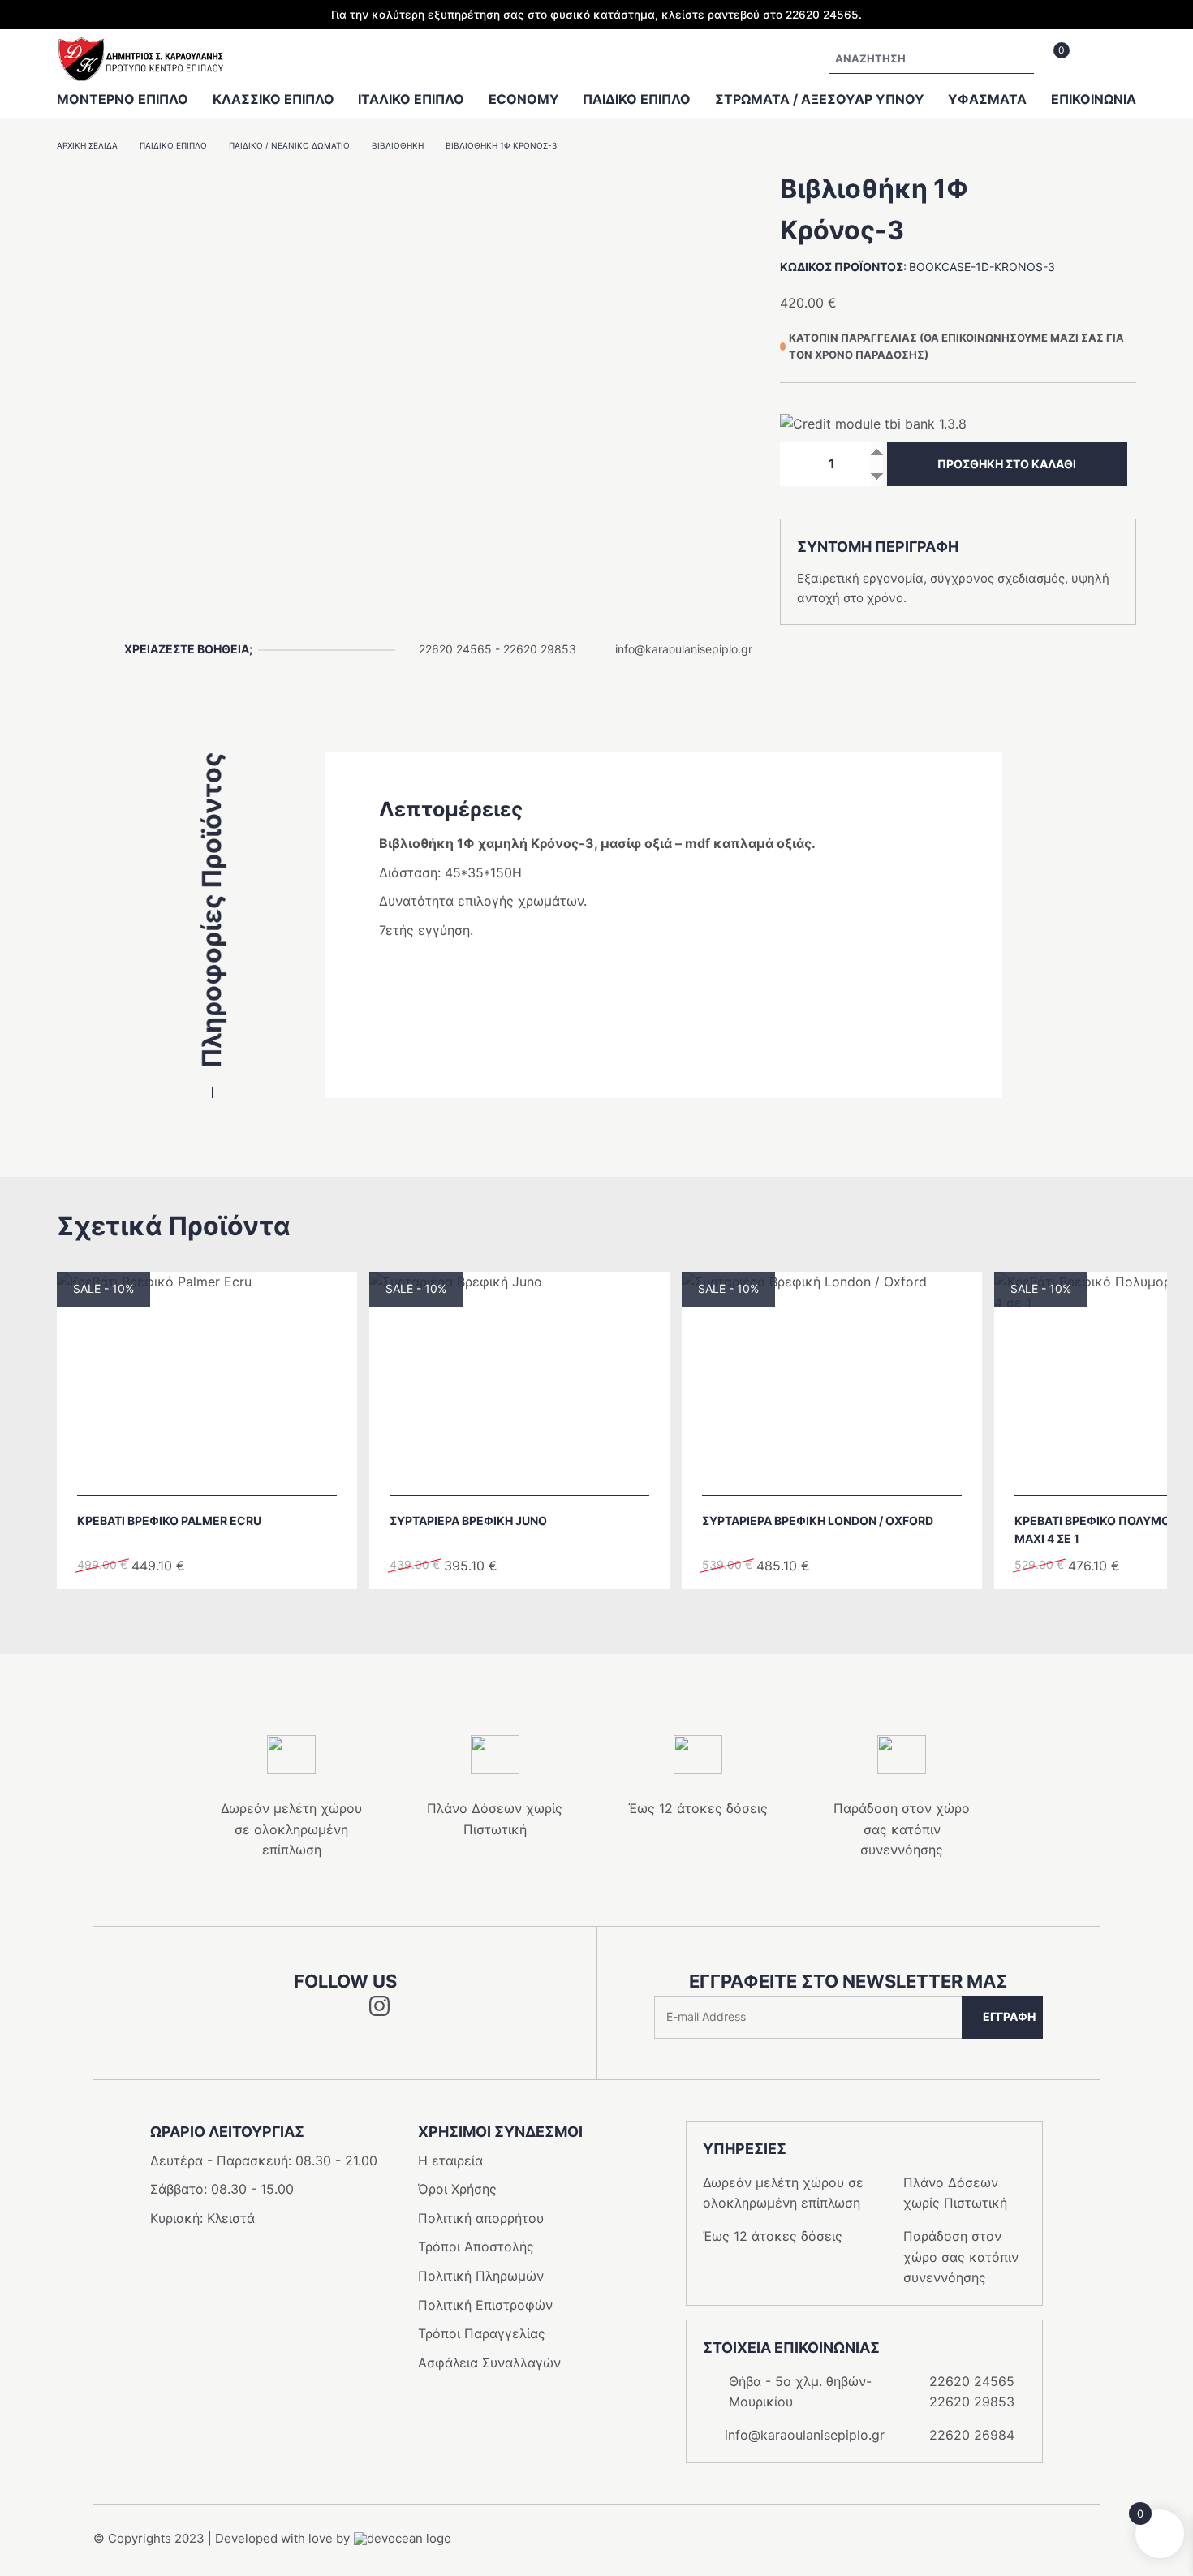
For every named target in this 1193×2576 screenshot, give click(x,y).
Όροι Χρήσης (457, 2189)
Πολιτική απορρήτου (481, 2218)
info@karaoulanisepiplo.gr (684, 649)
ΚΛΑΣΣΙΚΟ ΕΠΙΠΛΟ (273, 99)
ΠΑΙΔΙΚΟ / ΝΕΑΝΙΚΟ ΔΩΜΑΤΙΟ (289, 145)
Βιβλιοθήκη (398, 145)
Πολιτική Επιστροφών (485, 2305)
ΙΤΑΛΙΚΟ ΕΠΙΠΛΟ (411, 99)
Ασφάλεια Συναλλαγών (489, 2363)
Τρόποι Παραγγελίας (482, 2333)
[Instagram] (379, 2011)
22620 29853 (540, 649)
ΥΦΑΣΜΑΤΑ (987, 99)
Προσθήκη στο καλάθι (1007, 464)
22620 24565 (455, 649)
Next (619, 1618)
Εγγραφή (1009, 2016)
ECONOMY (524, 99)
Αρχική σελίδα (87, 145)
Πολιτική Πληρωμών (481, 2276)
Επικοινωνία (1094, 99)
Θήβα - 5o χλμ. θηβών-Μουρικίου (800, 2392)
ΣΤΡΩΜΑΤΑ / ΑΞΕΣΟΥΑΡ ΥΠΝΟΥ (820, 99)
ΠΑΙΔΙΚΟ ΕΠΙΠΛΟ (637, 99)
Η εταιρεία (450, 2160)
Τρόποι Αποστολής (476, 2246)
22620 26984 (972, 2435)
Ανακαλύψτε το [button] (215, 1474)
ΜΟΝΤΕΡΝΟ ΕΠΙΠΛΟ (123, 99)
